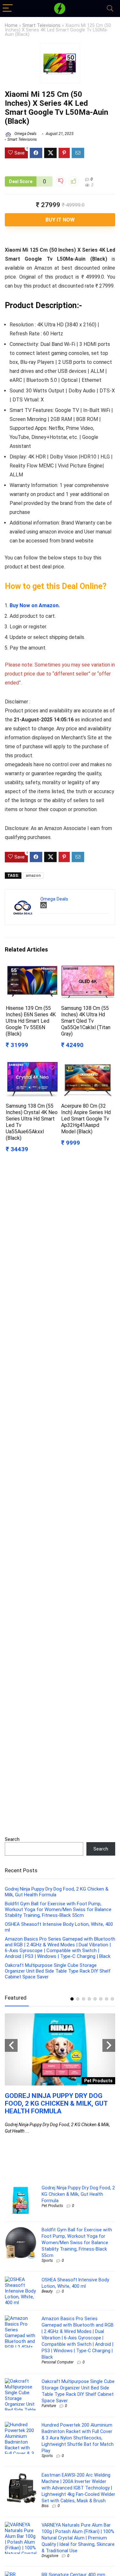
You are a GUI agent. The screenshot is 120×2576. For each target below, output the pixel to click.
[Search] (110, 8)
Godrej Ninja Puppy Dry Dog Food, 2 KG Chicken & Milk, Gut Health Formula (56, 2103)
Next (109, 2045)
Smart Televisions (41, 25)
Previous (11, 2045)
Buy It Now (60, 220)
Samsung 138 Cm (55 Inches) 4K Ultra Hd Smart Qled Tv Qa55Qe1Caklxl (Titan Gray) (86, 1021)
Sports (47, 2261)
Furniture (49, 2406)
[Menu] (8, 8)
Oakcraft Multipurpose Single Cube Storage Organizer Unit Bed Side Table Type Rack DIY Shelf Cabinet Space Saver (58, 1971)
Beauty (47, 2291)
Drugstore (50, 2556)
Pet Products (52, 2206)
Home (11, 25)
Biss (45, 2506)
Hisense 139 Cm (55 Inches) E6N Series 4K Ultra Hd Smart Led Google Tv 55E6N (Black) (31, 1021)
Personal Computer (58, 2362)
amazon (33, 876)
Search (12, 1839)
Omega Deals (25, 134)
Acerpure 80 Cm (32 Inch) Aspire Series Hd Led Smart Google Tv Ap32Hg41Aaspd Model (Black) (86, 1119)
